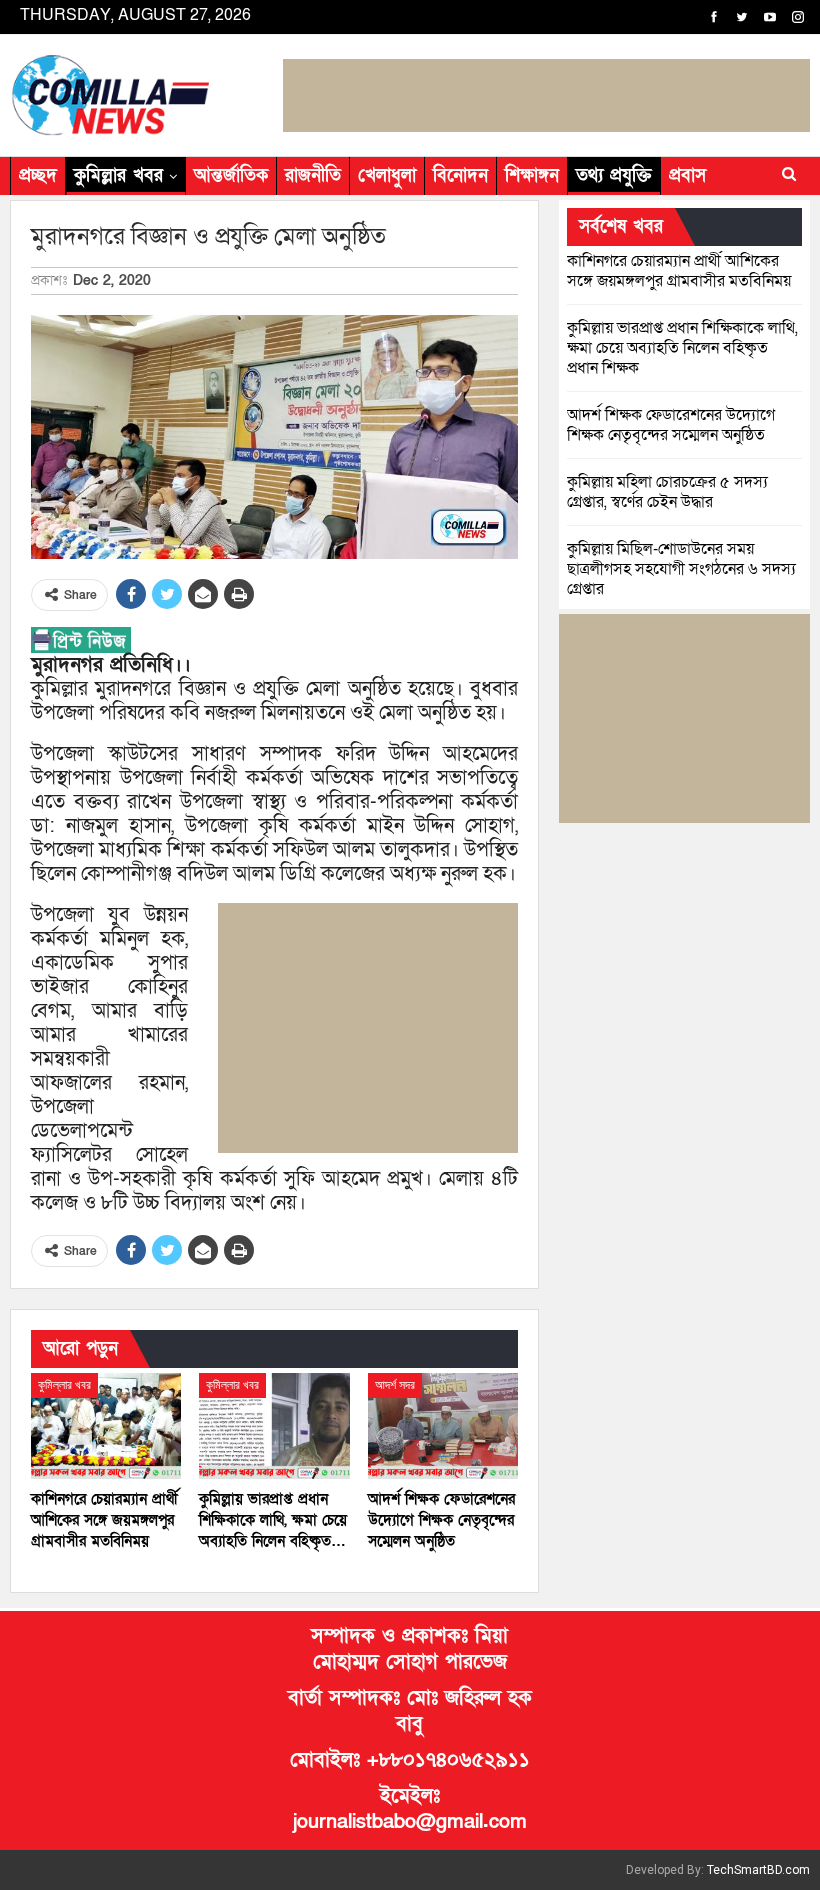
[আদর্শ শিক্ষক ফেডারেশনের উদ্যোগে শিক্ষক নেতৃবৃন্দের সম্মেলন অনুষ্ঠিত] (443, 1425)
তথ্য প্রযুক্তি (614, 175)
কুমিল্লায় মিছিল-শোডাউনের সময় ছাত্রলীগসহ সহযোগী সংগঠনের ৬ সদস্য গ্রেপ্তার (681, 569)
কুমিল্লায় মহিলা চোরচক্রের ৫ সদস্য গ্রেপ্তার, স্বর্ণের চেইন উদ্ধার (667, 492)
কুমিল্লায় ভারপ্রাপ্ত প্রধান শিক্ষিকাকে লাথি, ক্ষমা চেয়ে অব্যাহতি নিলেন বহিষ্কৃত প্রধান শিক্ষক (682, 348)
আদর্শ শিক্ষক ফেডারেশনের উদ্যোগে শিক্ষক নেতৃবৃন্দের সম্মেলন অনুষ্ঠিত (671, 425)
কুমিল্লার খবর (118, 175)
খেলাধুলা (387, 175)
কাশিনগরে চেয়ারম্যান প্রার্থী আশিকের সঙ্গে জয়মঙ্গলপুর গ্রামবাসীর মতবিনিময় (679, 271)
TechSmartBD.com (758, 1870)
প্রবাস (687, 175)
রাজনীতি (313, 175)
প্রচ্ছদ (38, 175)
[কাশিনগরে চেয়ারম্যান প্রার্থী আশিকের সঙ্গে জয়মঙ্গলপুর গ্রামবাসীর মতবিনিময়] (106, 1425)
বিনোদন (460, 175)
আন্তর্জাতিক (231, 175)
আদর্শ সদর (395, 1385)
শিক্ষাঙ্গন (532, 175)
